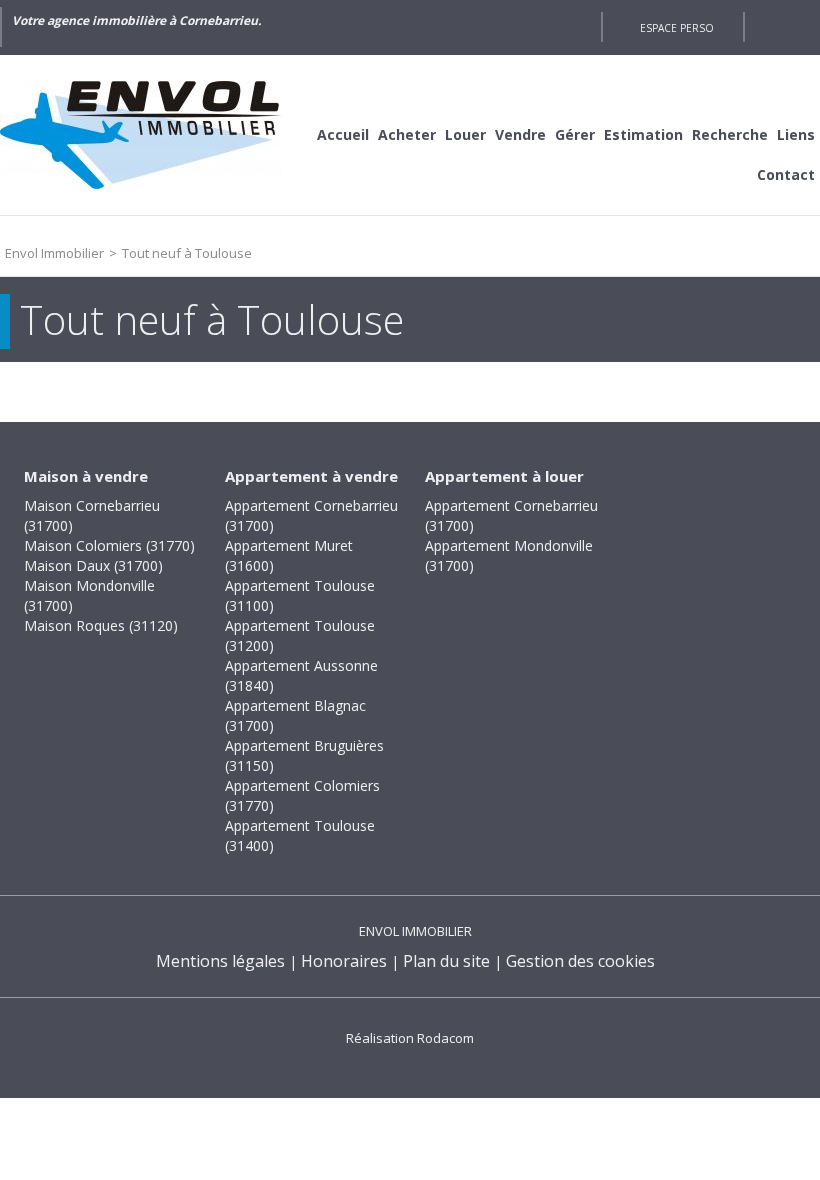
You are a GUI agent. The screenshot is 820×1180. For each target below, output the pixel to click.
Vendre (520, 134)
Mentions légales (220, 961)
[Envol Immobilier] (150, 135)
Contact (786, 174)
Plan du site (446, 961)
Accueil (343, 134)
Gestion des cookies (580, 961)
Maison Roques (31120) (101, 625)
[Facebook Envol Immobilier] (576, 27)
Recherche (730, 134)
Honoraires (344, 961)
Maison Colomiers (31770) (109, 545)
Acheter (407, 134)
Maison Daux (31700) (93, 565)
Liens (796, 134)
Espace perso (677, 28)
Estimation (643, 134)
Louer (465, 134)
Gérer (575, 134)
